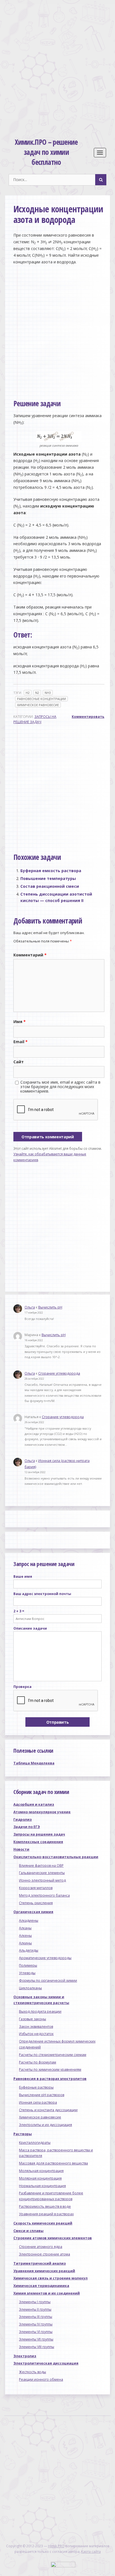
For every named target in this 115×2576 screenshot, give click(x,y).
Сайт (19, 1062)
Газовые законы (33, 2019)
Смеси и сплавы (28, 2231)
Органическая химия (33, 1912)
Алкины (25, 1943)
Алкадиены (29, 1920)
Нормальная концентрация (42, 2186)
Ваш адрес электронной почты (42, 1594)
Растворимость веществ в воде (45, 2206)
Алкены (25, 1936)
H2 (28, 693)
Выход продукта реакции (40, 2011)
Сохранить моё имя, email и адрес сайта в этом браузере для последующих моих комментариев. (60, 1087)
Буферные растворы (36, 2087)
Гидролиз (23, 1819)
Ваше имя (23, 1576)
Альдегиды (29, 1950)
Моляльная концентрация (41, 2171)
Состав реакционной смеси (50, 886)
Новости (21, 1849)
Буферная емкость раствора (51, 871)
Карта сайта (91, 2552)
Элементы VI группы (36, 2332)
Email (21, 1042)
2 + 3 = (19, 1611)
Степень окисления (36, 1903)
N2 (37, 693)
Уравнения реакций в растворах (46, 2214)
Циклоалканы (30, 1988)
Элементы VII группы (36, 2339)
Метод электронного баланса (44, 1895)
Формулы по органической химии (48, 1980)
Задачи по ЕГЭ (27, 1827)
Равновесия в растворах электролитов (50, 2079)
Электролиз (25, 2356)
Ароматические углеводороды (45, 1958)
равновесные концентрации (41, 699)
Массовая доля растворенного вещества (53, 2163)
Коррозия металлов (36, 1888)
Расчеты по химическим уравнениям (50, 2069)
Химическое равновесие (40, 2117)
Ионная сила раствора (38, 2102)
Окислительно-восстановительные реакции (56, 1857)
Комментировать (88, 717)
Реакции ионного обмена (41, 2379)
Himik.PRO (56, 2546)
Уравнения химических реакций (44, 2271)
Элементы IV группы (36, 2324)
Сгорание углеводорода (59, 1373)
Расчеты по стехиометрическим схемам (53, 2055)
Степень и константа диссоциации (48, 2110)
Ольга (30, 1307)
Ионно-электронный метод (42, 1880)
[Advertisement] (57, 62)
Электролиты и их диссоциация (45, 2125)
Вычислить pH (50, 1307)
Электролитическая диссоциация (46, 2363)
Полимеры (28, 1965)
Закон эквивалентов (36, 2027)
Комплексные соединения (38, 1842)
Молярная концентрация (40, 2178)
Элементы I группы (35, 2302)
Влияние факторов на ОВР (41, 1866)
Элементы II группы (35, 2309)
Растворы (23, 2134)
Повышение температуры (48, 878)
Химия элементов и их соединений (47, 2293)
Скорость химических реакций (43, 2223)
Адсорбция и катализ (34, 1804)
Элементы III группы (36, 2317)
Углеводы (27, 1973)
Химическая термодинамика (41, 2286)
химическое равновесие (38, 705)
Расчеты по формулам (38, 2062)
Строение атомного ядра (41, 2247)
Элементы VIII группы (37, 2347)
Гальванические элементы (42, 1873)
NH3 (48, 693)
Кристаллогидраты (35, 2143)
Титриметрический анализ (40, 2263)
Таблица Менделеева (34, 1763)
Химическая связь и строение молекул (51, 2278)
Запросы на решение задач (39, 1834)
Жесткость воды (33, 2372)
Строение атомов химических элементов (53, 2238)
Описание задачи (30, 1628)
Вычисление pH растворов (42, 2095)
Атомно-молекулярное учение (42, 1812)
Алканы (25, 1928)
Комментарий (30, 955)
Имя (20, 1022)
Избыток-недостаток (36, 2034)
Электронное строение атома (45, 2254)
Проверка (22, 1687)
